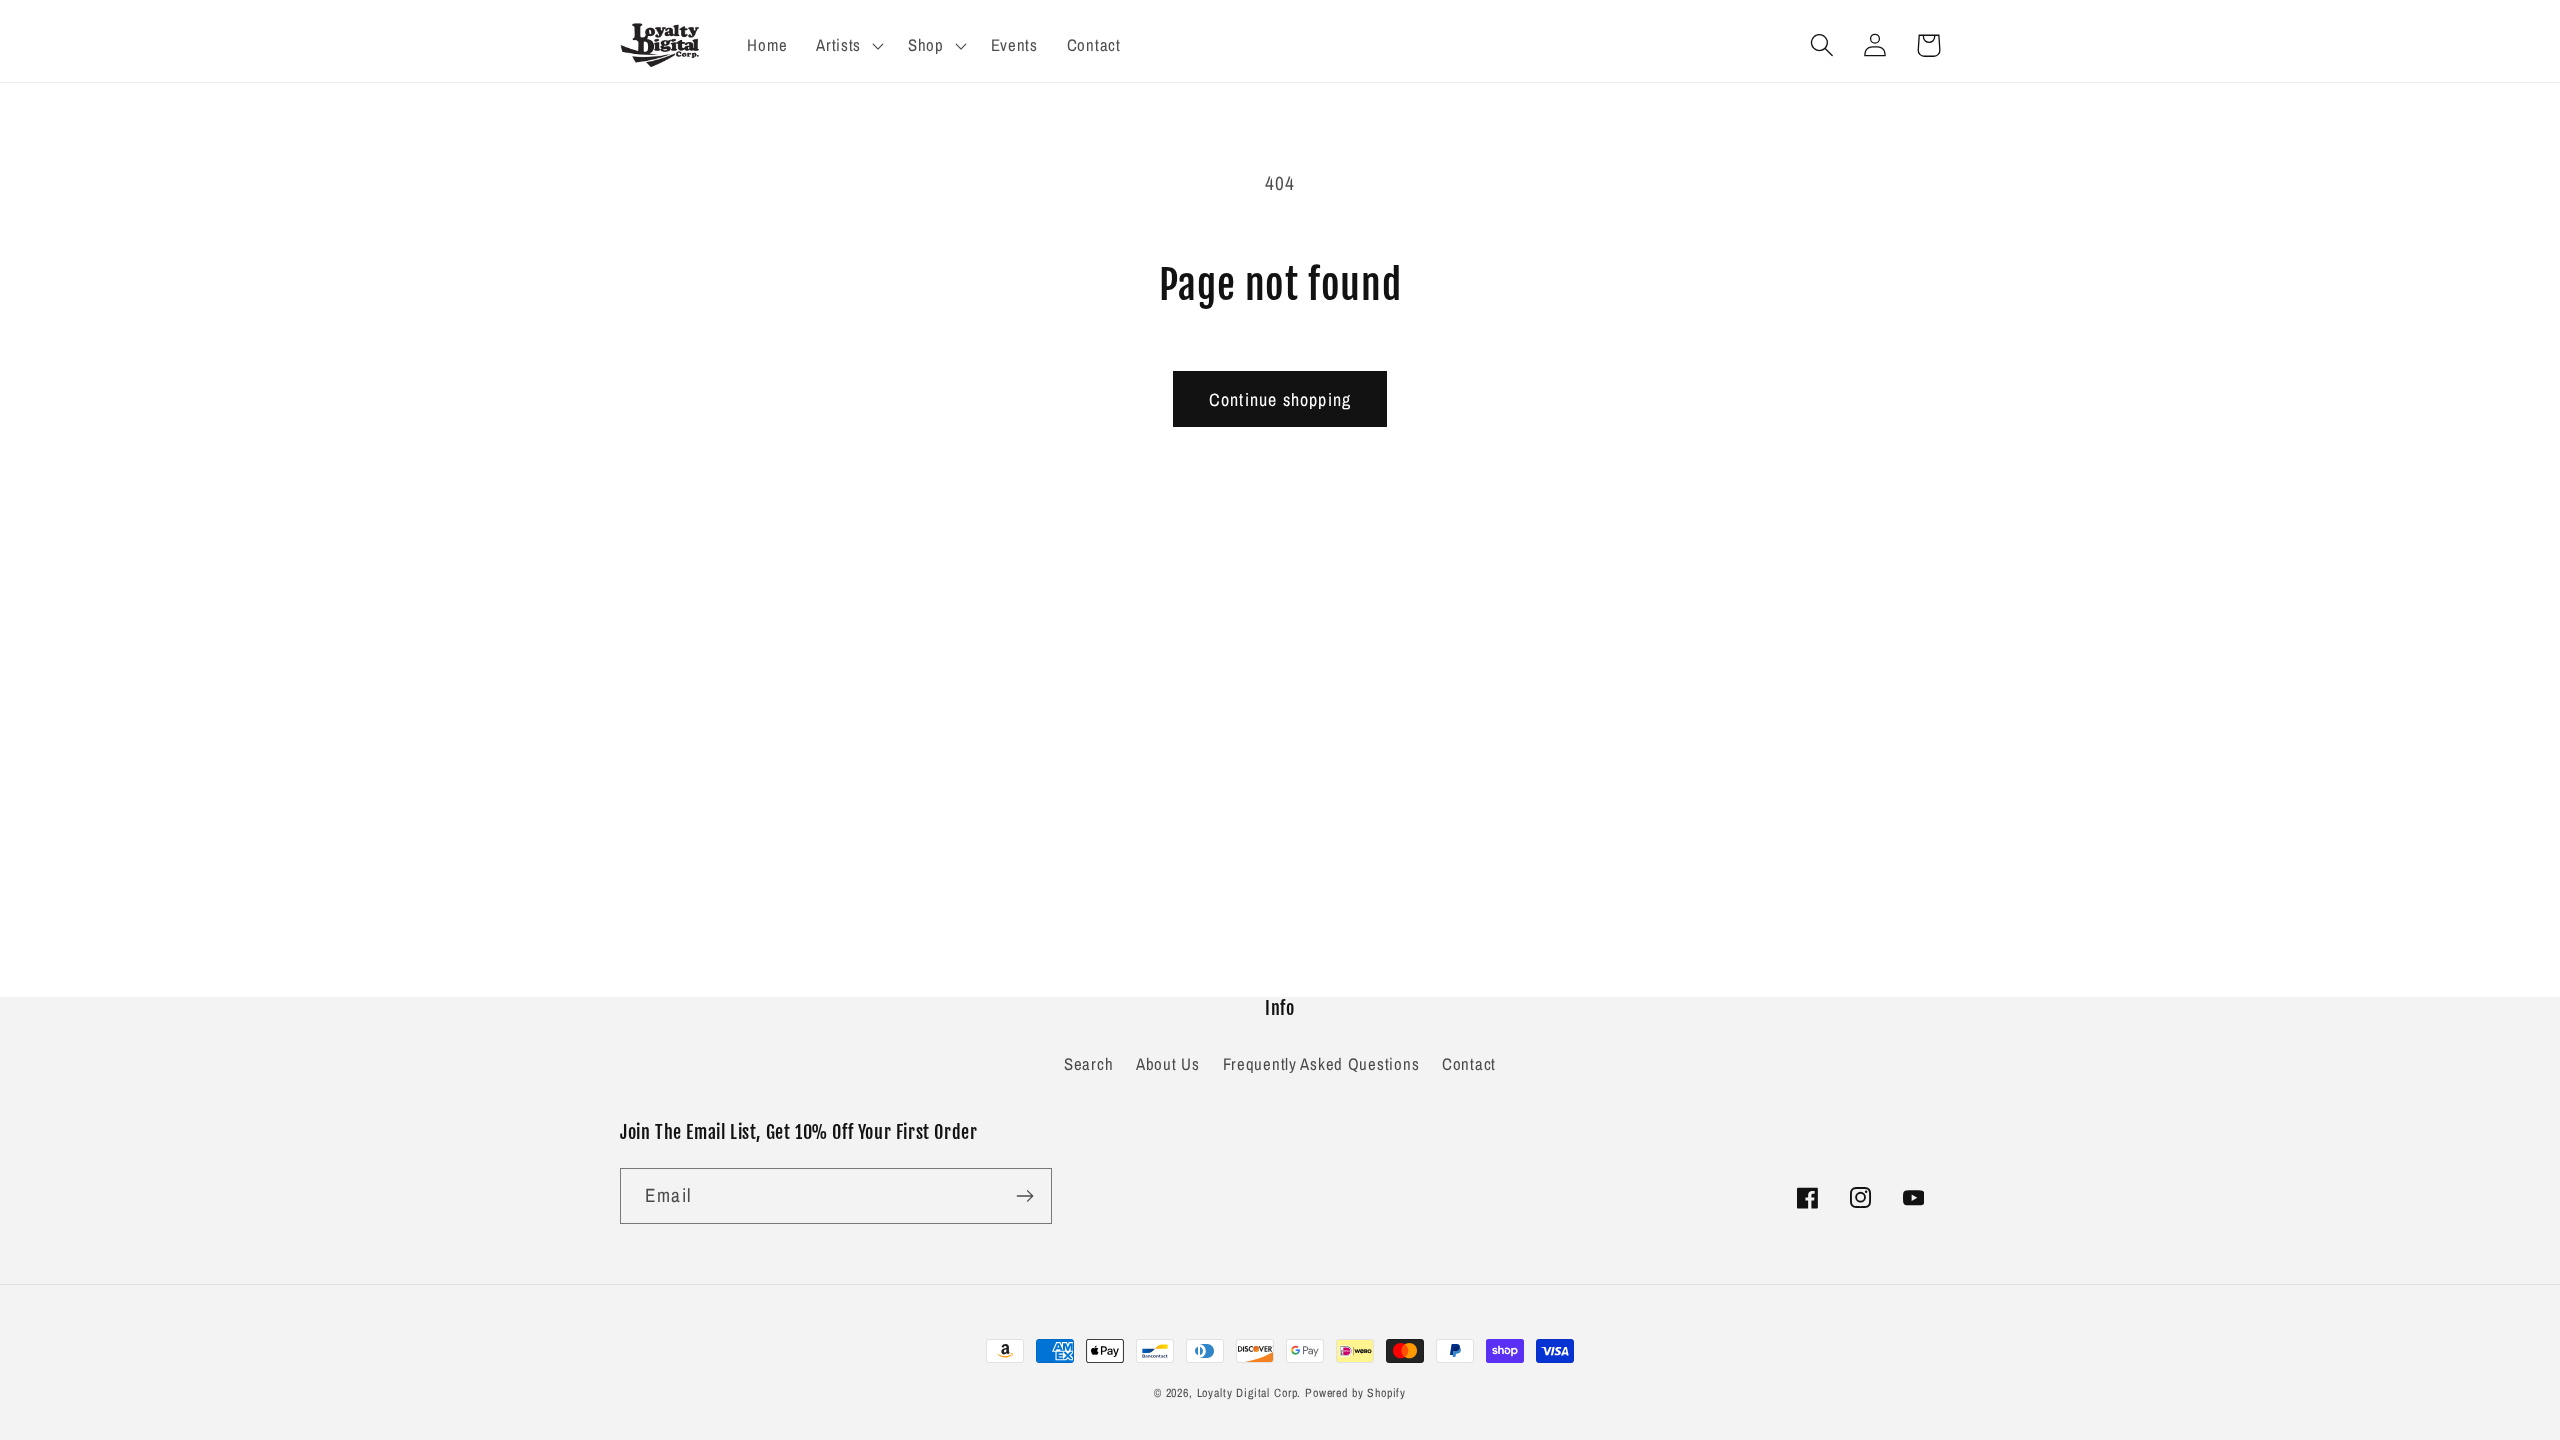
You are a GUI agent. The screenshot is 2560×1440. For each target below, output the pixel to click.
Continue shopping (1280, 399)
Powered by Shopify (1355, 1393)
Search (1088, 1064)
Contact (1469, 1064)
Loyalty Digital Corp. (1249, 1393)
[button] (848, 45)
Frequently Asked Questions (1321, 1064)
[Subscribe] (1024, 1196)
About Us (1168, 1064)
